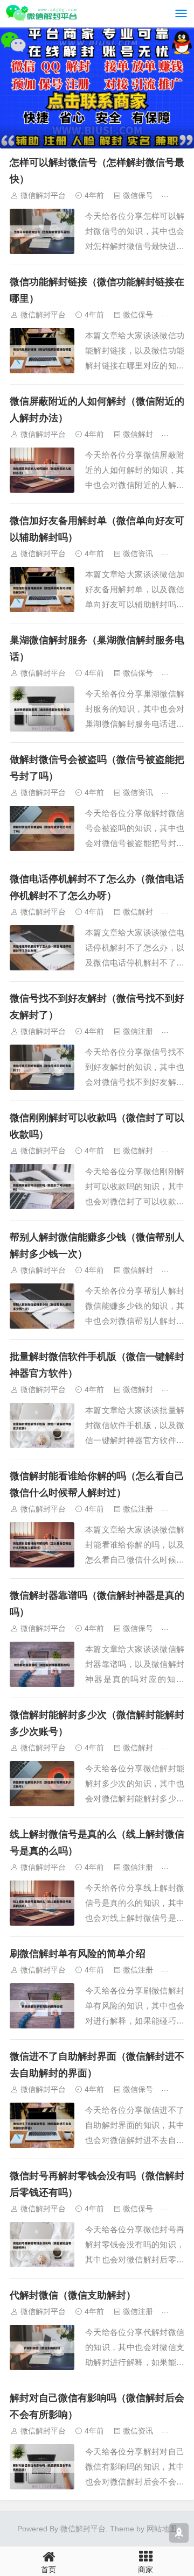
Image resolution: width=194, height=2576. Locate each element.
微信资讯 (138, 553)
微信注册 (138, 1031)
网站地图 (162, 2529)
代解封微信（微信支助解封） (73, 2295)
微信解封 (138, 434)
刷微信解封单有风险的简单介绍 (78, 1954)
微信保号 (138, 195)
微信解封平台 (43, 195)
